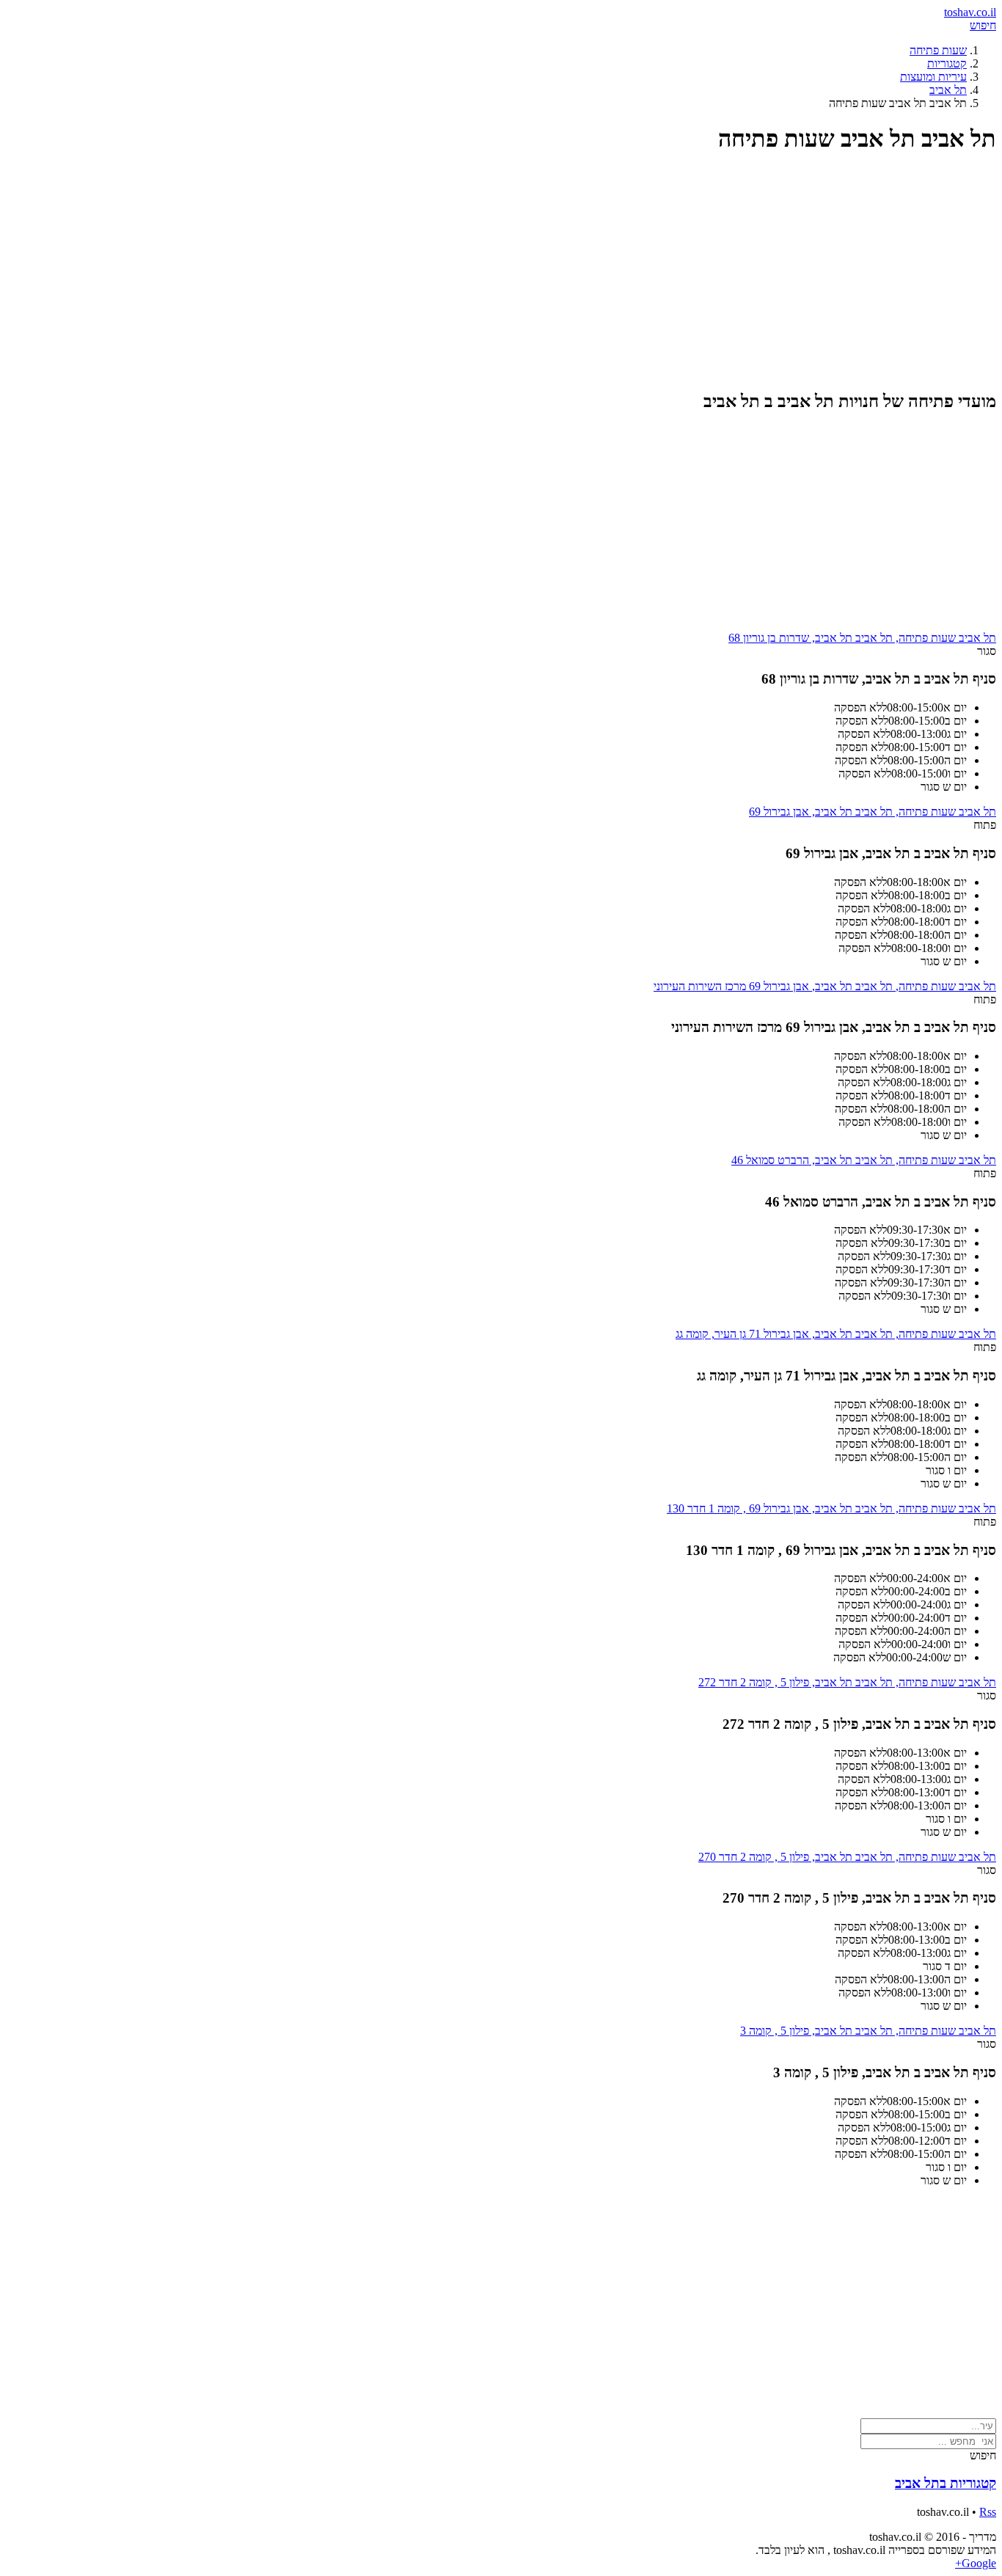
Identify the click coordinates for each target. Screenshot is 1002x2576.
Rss (988, 2512)
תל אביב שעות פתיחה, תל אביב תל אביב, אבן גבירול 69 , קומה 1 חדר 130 (831, 1508)
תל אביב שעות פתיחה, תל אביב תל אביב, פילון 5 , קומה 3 (868, 2031)
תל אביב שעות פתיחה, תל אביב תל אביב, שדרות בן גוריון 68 (862, 638)
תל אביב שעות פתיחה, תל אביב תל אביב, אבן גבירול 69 (873, 812)
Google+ (976, 2563)
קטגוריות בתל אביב (946, 2483)
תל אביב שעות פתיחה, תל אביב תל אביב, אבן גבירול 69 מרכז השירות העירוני (825, 986)
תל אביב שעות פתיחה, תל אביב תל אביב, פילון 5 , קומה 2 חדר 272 (847, 1682)
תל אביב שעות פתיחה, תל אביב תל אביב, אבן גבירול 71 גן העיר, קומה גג (836, 1334)
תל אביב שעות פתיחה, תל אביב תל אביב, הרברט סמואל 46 (864, 1160)
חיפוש (983, 25)
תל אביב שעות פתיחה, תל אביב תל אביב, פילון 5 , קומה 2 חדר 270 (847, 1857)
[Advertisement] (556, 271)
